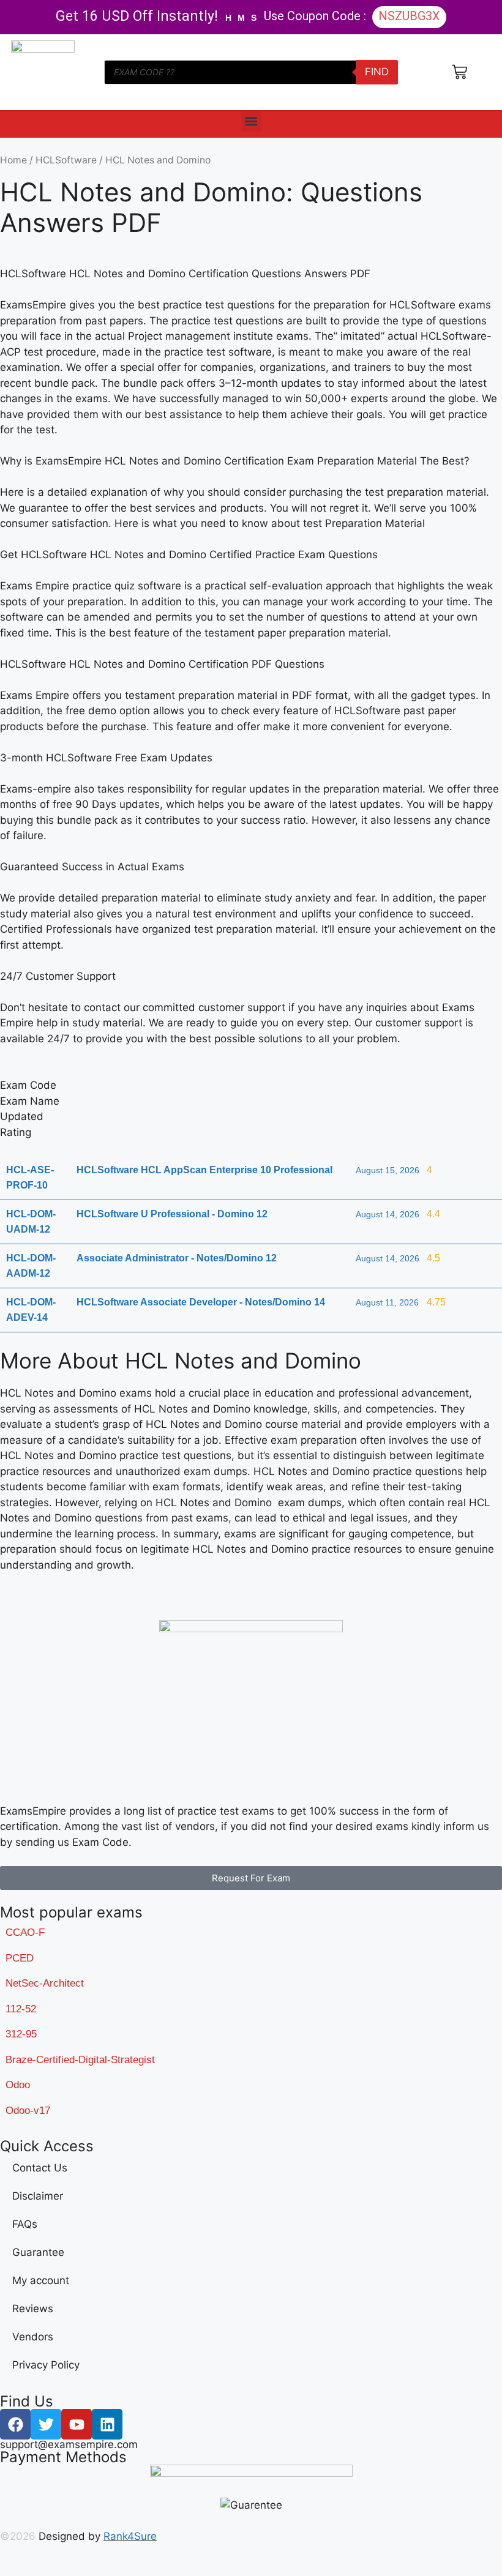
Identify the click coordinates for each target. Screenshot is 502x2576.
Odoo (18, 2085)
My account (41, 2280)
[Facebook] (15, 2424)
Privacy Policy (46, 2365)
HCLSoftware (66, 160)
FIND (377, 72)
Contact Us (40, 2168)
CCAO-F (25, 1932)
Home (13, 160)
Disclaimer (38, 2196)
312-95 (21, 2034)
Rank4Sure (130, 2536)
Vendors (33, 2337)
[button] (251, 121)
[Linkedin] (107, 2424)
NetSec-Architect (45, 1983)
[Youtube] (77, 2424)
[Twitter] (46, 2424)
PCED (20, 1958)
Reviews (33, 2309)
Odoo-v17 (28, 2111)
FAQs (25, 2224)
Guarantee (38, 2252)
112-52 (21, 2009)
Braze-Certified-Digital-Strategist (80, 2060)
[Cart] (459, 72)
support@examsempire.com (69, 2444)
